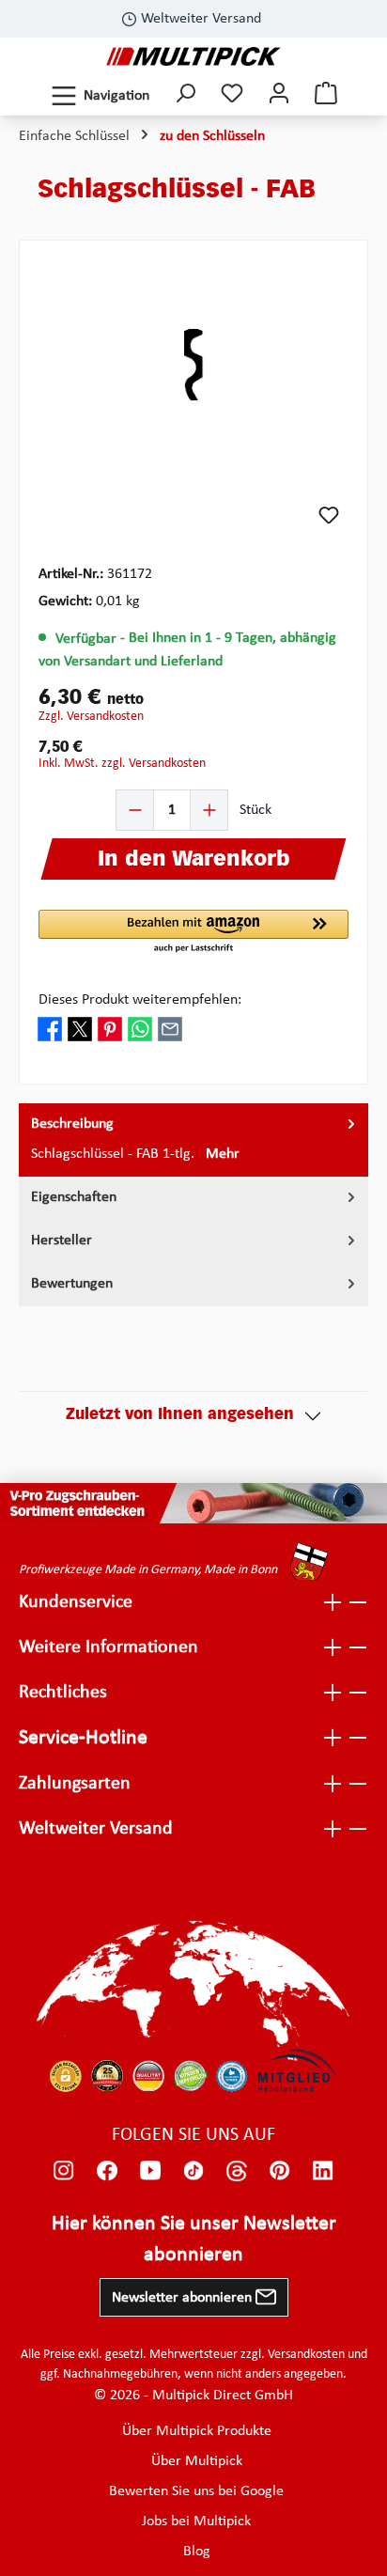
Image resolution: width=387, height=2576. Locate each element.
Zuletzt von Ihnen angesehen (180, 1415)
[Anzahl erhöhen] (209, 810)
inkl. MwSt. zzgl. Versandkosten (122, 764)
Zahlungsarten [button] (75, 1784)
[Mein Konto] (279, 95)
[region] (193, 365)
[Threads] (237, 2171)
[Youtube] (150, 2171)
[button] (193, 932)
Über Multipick (197, 2461)
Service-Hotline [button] (83, 1738)
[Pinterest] (280, 2171)
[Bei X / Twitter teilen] (80, 1029)
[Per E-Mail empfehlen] (170, 1029)
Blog (197, 2552)
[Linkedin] (323, 2171)
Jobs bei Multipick (196, 2521)
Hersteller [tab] (62, 1241)
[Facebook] (107, 2171)
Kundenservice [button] (76, 1602)
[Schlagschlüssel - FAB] (194, 366)
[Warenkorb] (326, 95)
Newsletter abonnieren (184, 2298)
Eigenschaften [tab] (74, 1197)
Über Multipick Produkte (197, 2431)
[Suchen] (185, 95)
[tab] (193, 1140)
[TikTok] (193, 2171)
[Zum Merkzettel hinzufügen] (329, 515)
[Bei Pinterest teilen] (110, 1029)
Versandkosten (306, 2355)
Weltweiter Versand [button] (96, 1829)
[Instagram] (64, 2171)
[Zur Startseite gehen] (193, 56)
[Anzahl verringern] (135, 810)
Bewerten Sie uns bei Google (196, 2491)
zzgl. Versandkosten (91, 717)
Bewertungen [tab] (72, 1284)
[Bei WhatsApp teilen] (140, 1029)
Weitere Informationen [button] (108, 1647)
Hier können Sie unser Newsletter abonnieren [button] (194, 2240)
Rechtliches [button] (63, 1693)
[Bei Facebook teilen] (50, 1029)
